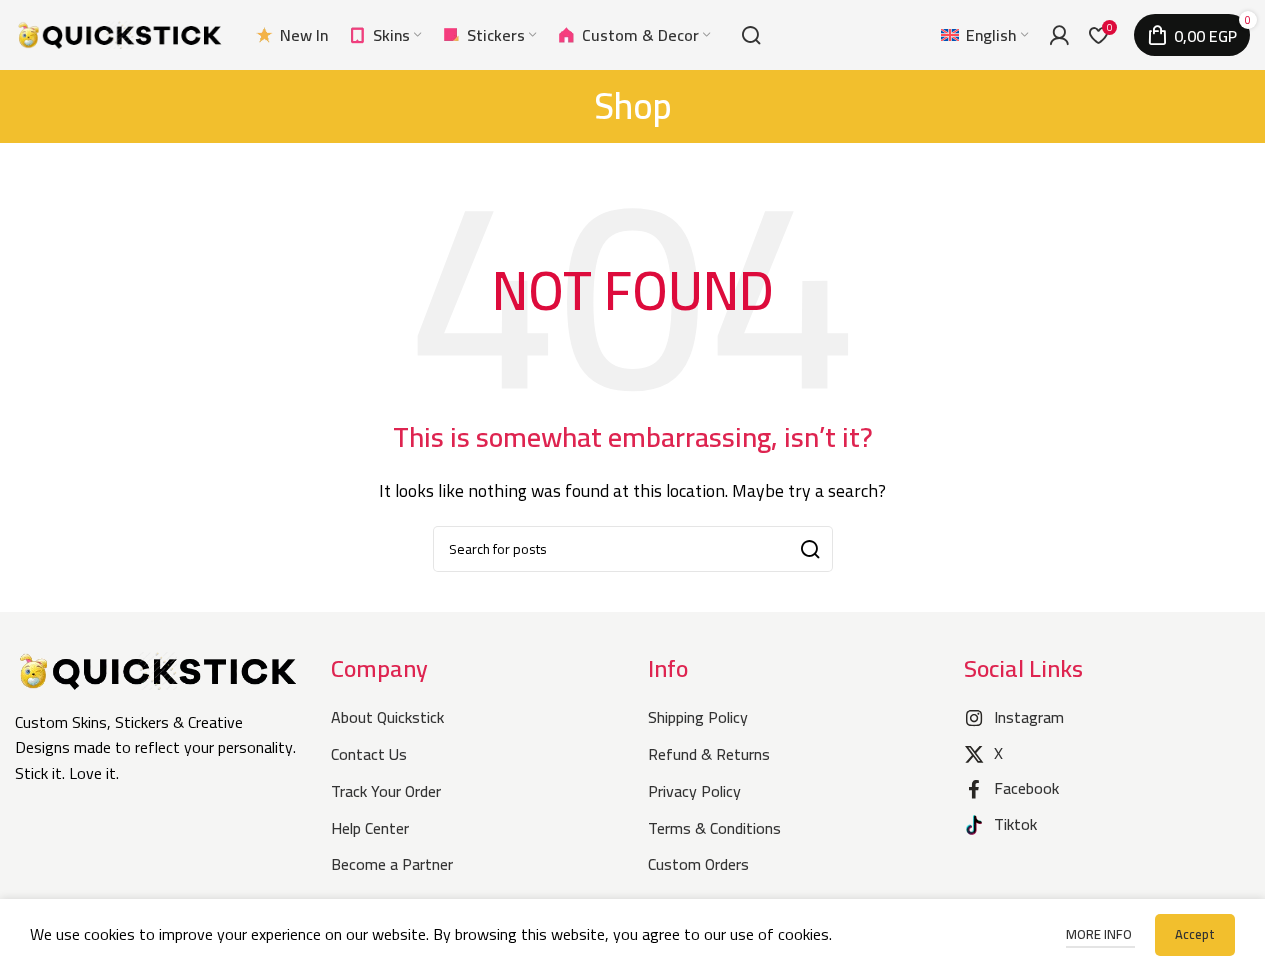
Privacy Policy (694, 791)
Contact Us (369, 754)
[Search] (751, 35)
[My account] (1059, 35)
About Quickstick (387, 717)
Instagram (1029, 717)
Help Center (370, 828)
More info (1100, 934)
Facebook (1026, 788)
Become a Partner (392, 864)
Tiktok (1015, 824)
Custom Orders (698, 864)
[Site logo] (120, 33)
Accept (1195, 934)
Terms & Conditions (714, 828)
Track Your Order (386, 791)
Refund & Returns (709, 754)
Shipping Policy (698, 717)
